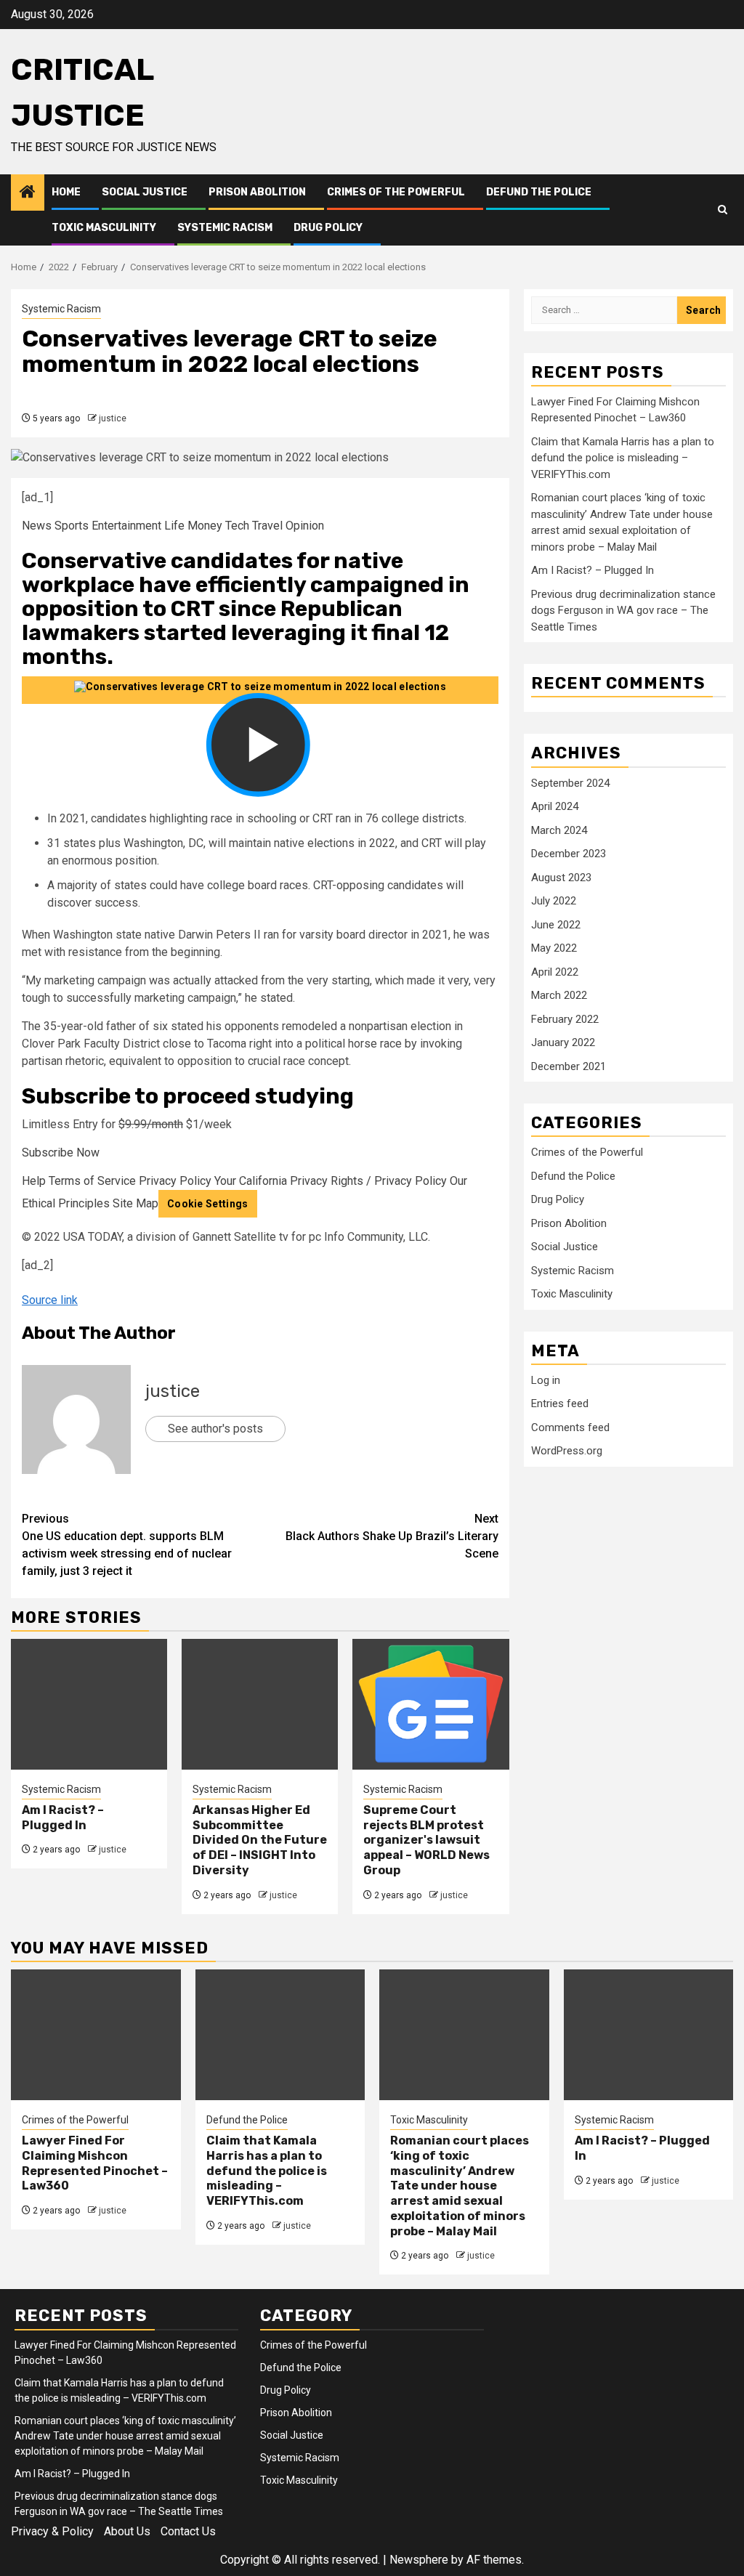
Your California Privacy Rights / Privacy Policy (331, 1181)
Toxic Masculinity (104, 228)
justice (113, 418)
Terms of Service (92, 1181)
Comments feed (570, 1427)
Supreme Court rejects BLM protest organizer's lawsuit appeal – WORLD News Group (426, 1840)
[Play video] (260, 690)
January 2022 (563, 1042)
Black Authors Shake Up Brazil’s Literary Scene (392, 1536)
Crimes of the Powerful (396, 192)
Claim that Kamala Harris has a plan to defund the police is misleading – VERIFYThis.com (623, 458)
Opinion (305, 526)
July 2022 (554, 901)
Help (34, 1181)
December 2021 (569, 1066)
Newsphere (419, 2560)
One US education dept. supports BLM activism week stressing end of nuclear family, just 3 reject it (127, 1545)
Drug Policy (328, 228)
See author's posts (215, 1429)
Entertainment (126, 526)
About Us (127, 2531)
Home (66, 192)
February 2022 (565, 1019)
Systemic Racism (225, 228)
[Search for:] (604, 310)
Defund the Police (539, 192)
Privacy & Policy (52, 2531)
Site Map (136, 1203)
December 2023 (569, 854)
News (37, 526)
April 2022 (555, 972)
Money (205, 526)
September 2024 (570, 783)
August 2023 (561, 878)
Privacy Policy (175, 1181)
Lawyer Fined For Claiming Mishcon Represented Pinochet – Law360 (95, 2163)
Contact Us (188, 2531)
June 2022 (556, 925)
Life (174, 526)
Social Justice (145, 192)
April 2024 (555, 806)
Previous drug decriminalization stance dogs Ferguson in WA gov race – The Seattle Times (623, 611)
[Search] (723, 210)
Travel (267, 526)
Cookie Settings (208, 1204)
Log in (546, 1380)
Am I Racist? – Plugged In (63, 1818)
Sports (72, 526)
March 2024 (559, 830)
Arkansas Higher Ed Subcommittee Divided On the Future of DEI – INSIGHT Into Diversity (260, 1840)
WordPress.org (567, 1451)
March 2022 (559, 995)
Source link (50, 1300)
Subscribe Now (61, 1153)
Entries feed (560, 1404)
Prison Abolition (257, 192)
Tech (237, 526)
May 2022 (554, 948)
